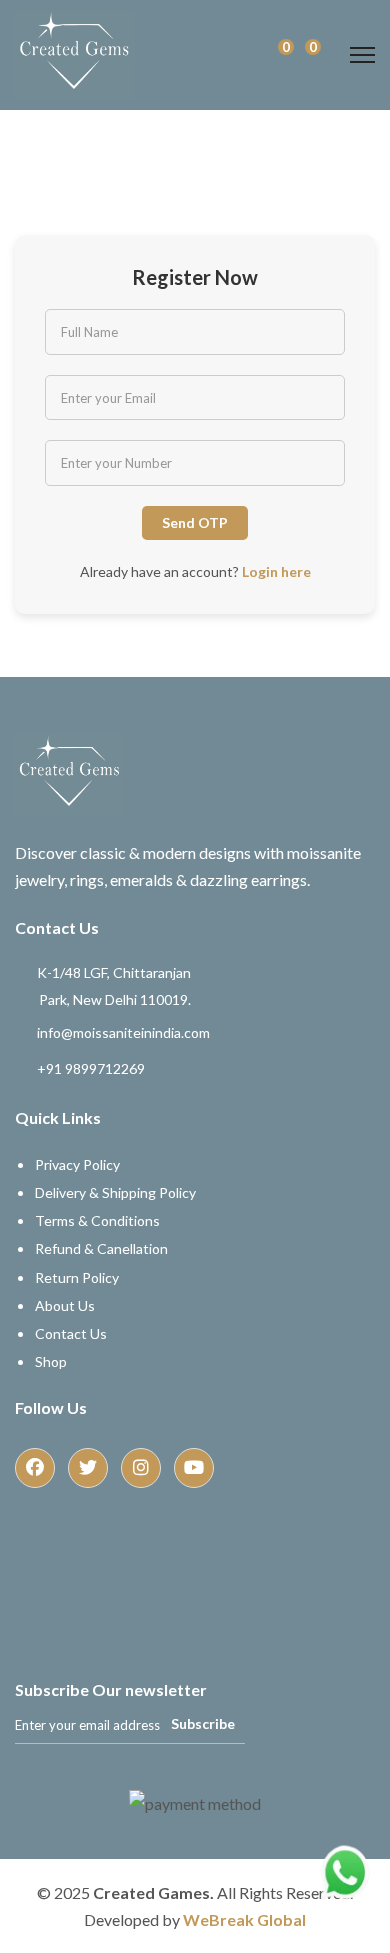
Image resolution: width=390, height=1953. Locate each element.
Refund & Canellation (101, 1248)
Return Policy (77, 1277)
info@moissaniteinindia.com (123, 1031)
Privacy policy (77, 1164)
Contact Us (71, 1333)
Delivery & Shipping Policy (115, 1192)
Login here (276, 571)
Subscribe (203, 1723)
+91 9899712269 (91, 1067)
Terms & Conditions (97, 1220)
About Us (65, 1305)
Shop (51, 1361)
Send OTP (195, 522)
